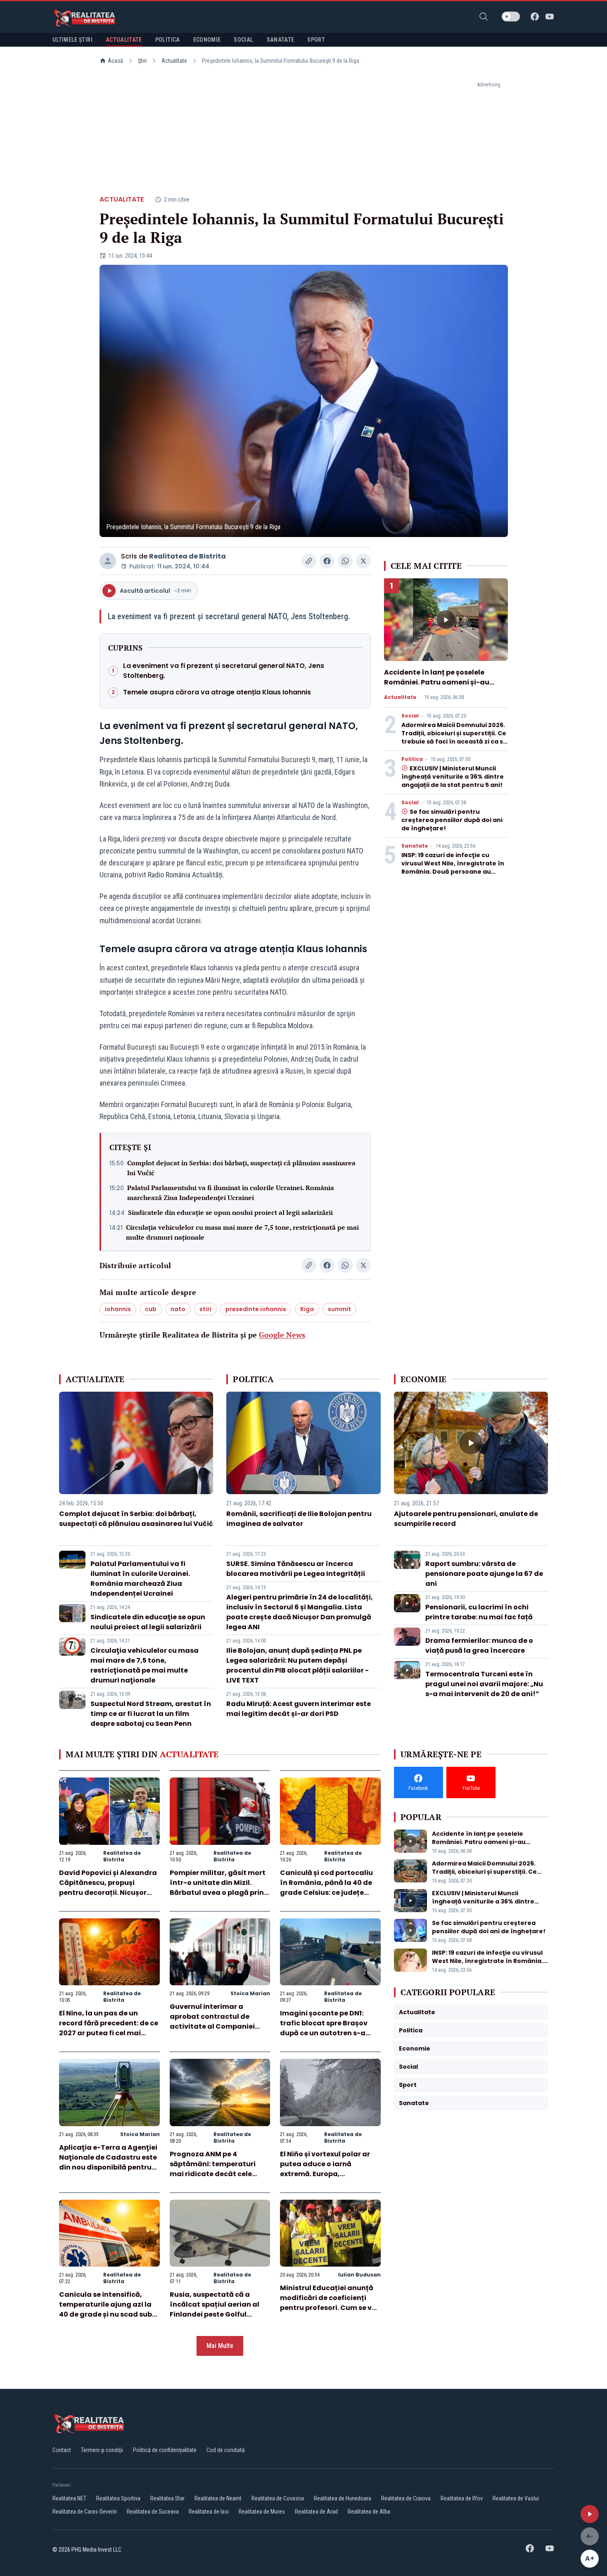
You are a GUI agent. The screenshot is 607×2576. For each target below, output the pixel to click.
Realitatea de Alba (369, 2512)
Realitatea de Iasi (209, 2512)
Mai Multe (220, 2346)
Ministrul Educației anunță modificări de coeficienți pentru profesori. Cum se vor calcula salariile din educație (330, 2308)
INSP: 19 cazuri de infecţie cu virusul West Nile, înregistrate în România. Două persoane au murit (453, 867)
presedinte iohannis (256, 1309)
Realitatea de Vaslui (516, 2498)
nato (178, 1309)
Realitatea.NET (69, 2498)
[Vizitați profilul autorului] (108, 561)
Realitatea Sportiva (118, 2498)
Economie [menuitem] (207, 40)
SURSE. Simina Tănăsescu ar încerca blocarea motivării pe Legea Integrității (296, 1569)
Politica (412, 759)
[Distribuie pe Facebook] (327, 561)
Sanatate (415, 846)
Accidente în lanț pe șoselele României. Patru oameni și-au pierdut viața (437, 682)
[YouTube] (550, 17)
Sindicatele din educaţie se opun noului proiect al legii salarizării (230, 1212)
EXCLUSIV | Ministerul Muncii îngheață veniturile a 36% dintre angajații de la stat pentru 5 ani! (453, 777)
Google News (282, 1335)
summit (339, 1309)
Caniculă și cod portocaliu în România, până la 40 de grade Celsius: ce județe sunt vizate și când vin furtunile (326, 1893)
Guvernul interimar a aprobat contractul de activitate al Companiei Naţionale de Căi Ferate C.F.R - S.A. (212, 2026)
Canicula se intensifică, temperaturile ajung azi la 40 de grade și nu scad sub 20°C (106, 2309)
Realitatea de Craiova (406, 2498)
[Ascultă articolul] (590, 2514)
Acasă (115, 61)
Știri (142, 61)
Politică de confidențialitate (165, 2450)
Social (410, 716)
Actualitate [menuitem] (124, 40)
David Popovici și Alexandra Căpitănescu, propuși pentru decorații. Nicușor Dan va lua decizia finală (108, 1888)
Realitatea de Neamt (218, 2498)
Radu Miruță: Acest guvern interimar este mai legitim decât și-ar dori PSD (299, 1709)
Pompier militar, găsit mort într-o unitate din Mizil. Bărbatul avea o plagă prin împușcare (218, 1888)
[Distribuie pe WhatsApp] (345, 561)
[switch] (511, 17)
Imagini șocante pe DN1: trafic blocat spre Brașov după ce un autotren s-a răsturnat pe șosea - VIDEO (327, 2028)
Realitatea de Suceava (153, 2512)
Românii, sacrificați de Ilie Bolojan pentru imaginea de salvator (299, 1519)
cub (151, 1309)
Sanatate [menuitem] (281, 40)
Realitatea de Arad (316, 2512)
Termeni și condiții (102, 2450)
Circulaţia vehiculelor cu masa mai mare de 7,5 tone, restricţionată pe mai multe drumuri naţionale (242, 1232)
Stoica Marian (250, 1993)
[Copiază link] (309, 561)
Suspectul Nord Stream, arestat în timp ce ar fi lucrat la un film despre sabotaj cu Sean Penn (151, 1714)
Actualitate (174, 61)
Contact (62, 2450)
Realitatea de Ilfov (462, 2498)
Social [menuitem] (243, 40)
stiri (205, 1309)
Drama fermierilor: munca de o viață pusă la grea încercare (479, 1646)
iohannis (118, 1309)
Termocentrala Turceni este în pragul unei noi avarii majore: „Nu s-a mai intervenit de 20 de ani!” (484, 1684)
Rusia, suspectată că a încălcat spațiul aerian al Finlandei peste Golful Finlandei (215, 2309)
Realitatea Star (167, 2498)
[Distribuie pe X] (363, 561)
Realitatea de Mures (262, 2512)
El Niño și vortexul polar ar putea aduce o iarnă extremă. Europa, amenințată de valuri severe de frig (330, 2174)
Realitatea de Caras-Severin (85, 2512)
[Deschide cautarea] (484, 17)
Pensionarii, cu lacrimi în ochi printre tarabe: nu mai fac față (479, 1612)
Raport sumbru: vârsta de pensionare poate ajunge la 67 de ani (484, 1574)
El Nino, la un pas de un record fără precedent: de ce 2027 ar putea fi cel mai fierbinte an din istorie (109, 2028)
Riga (307, 1309)
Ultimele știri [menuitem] (72, 40)
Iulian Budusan (359, 2275)
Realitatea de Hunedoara (343, 2498)
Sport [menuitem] (316, 40)
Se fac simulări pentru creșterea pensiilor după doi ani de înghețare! (452, 820)
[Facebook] (535, 17)
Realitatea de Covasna (278, 2498)
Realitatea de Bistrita (187, 556)
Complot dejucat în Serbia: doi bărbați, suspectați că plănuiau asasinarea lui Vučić (241, 1168)
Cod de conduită (226, 2450)
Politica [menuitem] (168, 40)
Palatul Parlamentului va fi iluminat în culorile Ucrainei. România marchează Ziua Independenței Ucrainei (231, 1193)
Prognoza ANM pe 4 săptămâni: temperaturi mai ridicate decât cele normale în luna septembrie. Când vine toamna (219, 2174)
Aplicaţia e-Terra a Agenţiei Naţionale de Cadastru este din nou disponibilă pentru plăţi (108, 2162)
